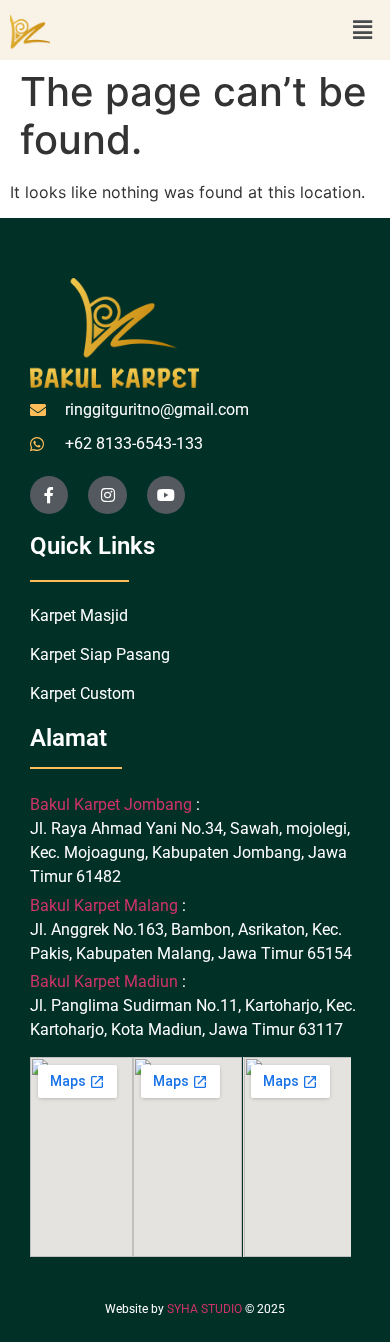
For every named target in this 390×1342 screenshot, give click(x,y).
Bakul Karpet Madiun (104, 981)
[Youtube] (166, 495)
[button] (363, 29)
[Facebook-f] (49, 495)
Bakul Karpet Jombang (113, 804)
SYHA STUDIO (204, 1309)
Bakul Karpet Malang (104, 905)
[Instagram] (107, 495)
